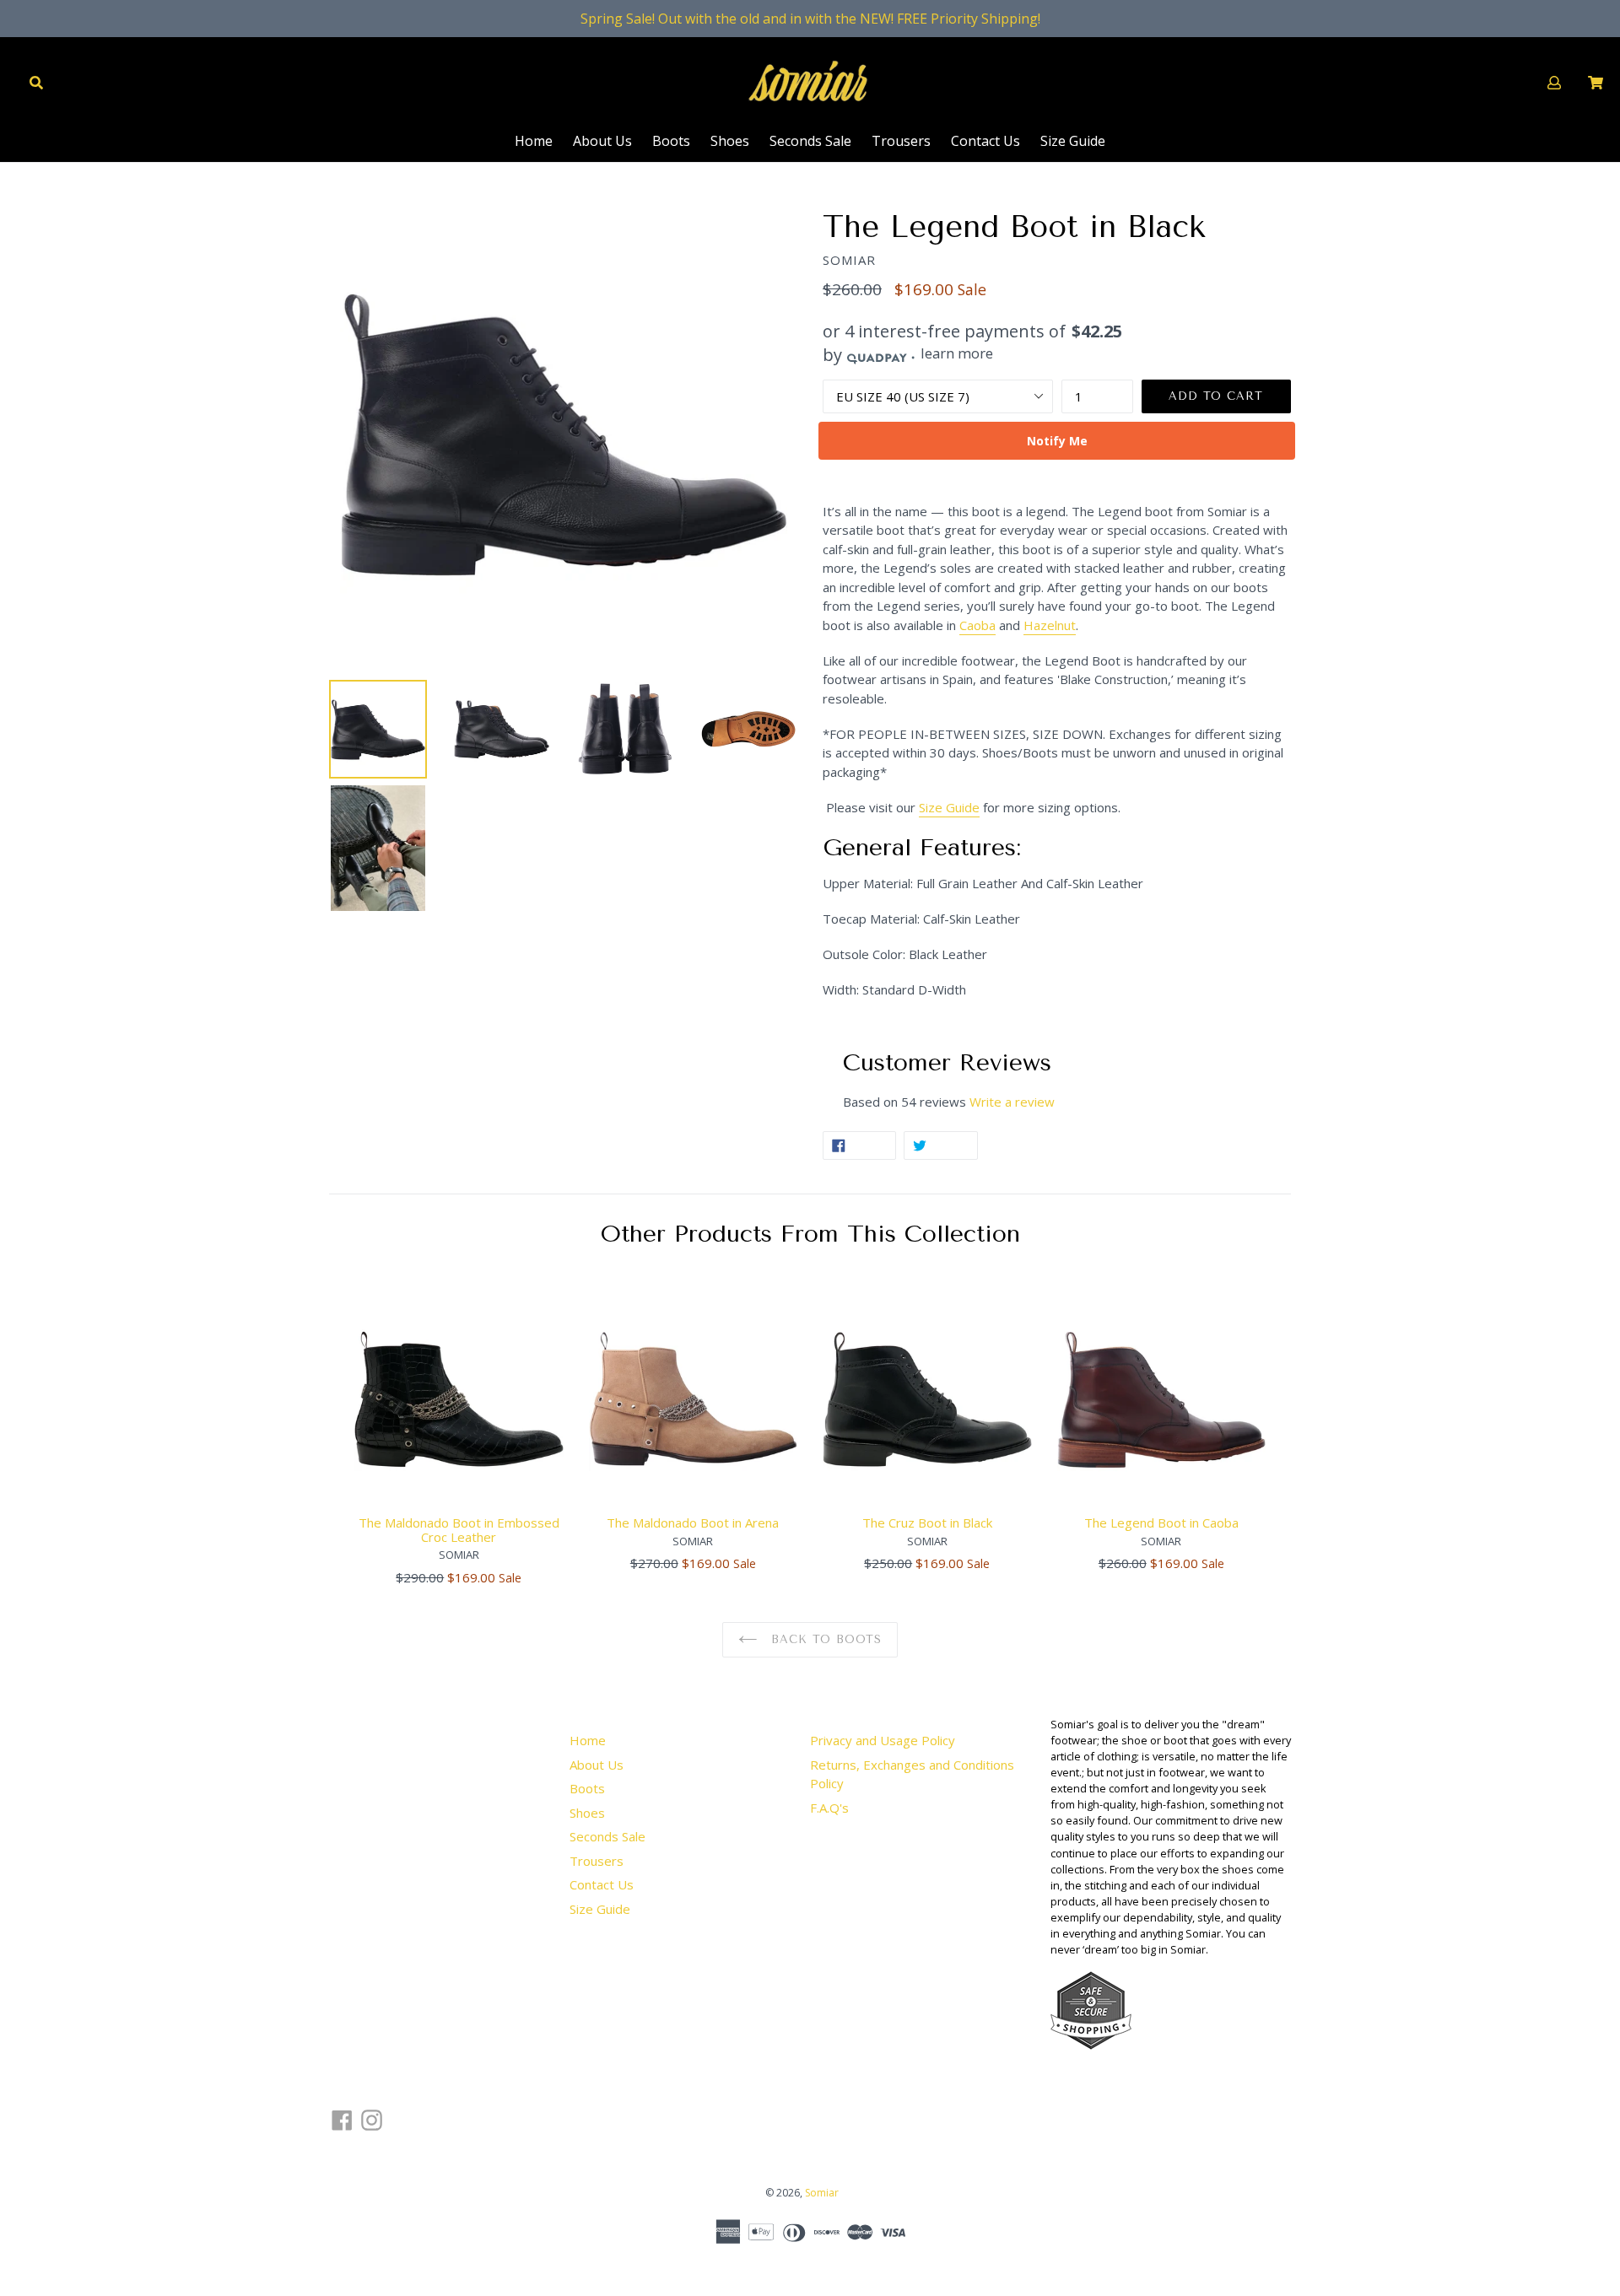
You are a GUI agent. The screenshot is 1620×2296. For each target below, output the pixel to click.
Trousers (901, 141)
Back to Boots (823, 1639)
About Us (602, 141)
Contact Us (985, 141)
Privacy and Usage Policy (883, 1740)
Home (534, 141)
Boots (671, 141)
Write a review (1012, 1102)
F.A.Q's (829, 1808)
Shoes (730, 141)
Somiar (822, 2193)
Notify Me (1057, 441)
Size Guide (1073, 141)
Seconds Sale (810, 141)
